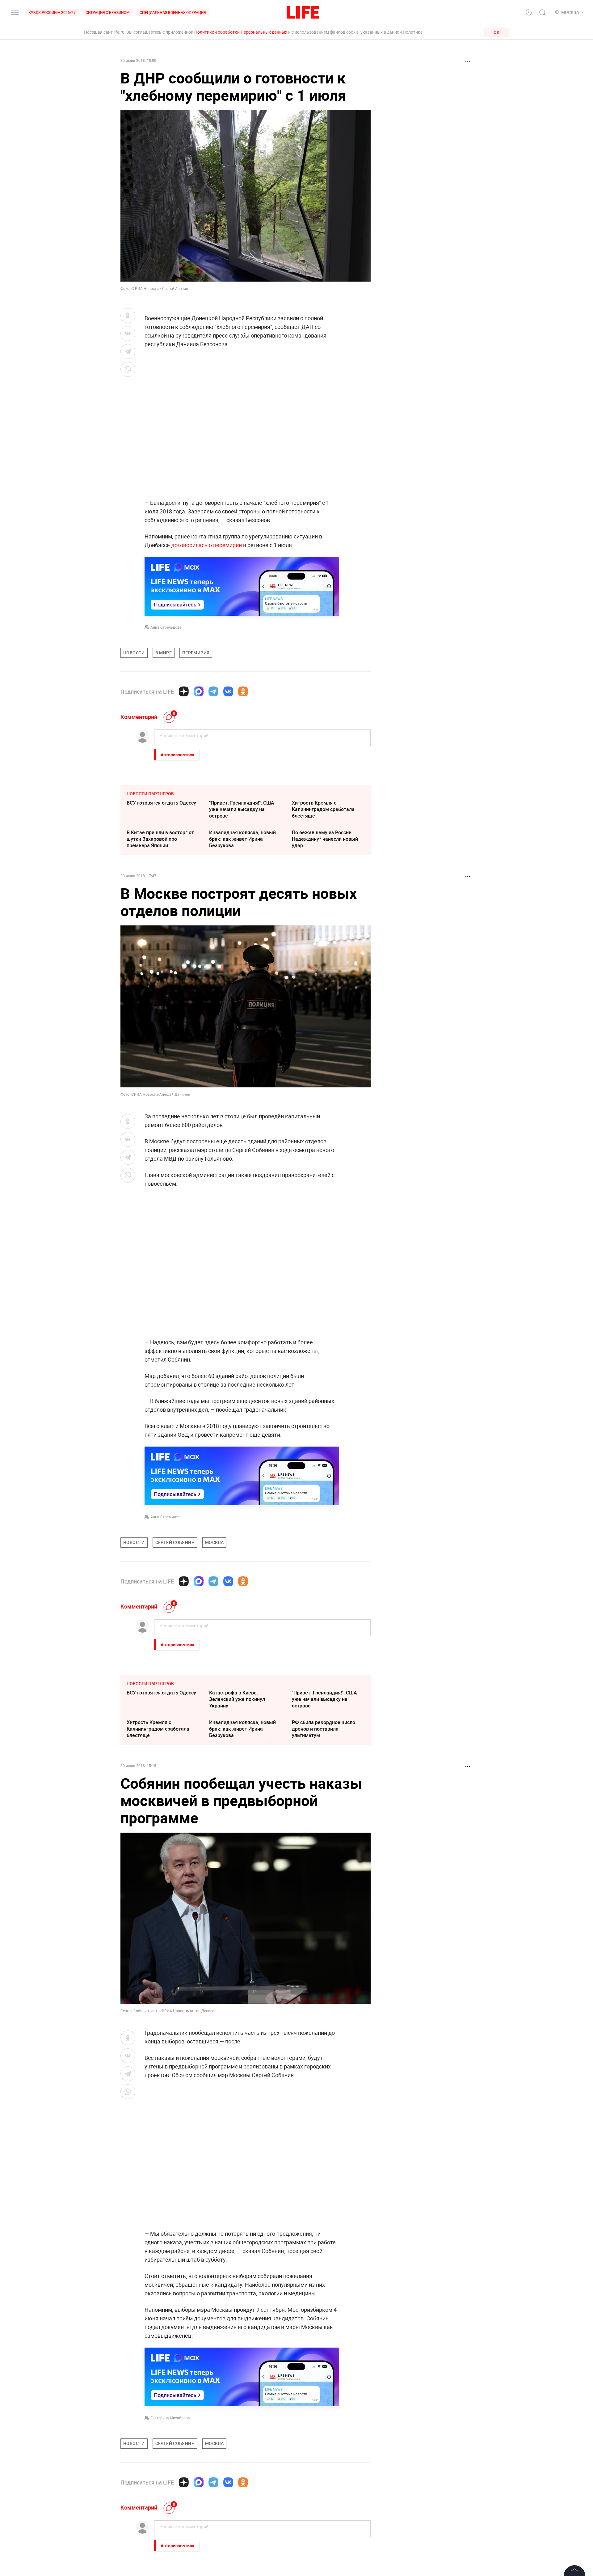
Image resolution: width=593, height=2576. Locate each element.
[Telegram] (213, 691)
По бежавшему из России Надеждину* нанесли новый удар (325, 839)
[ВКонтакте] (228, 691)
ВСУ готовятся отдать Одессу (161, 803)
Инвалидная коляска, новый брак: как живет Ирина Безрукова (242, 839)
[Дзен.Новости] (184, 691)
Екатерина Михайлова (170, 2418)
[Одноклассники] (243, 691)
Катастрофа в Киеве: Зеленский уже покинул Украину (237, 1699)
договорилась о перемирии (206, 545)
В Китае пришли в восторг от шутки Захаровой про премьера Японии (160, 839)
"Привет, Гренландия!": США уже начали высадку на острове (242, 809)
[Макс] (199, 691)
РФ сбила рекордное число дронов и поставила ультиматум (324, 1729)
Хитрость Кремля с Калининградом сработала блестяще (323, 809)
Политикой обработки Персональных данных (241, 32)
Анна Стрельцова (166, 627)
